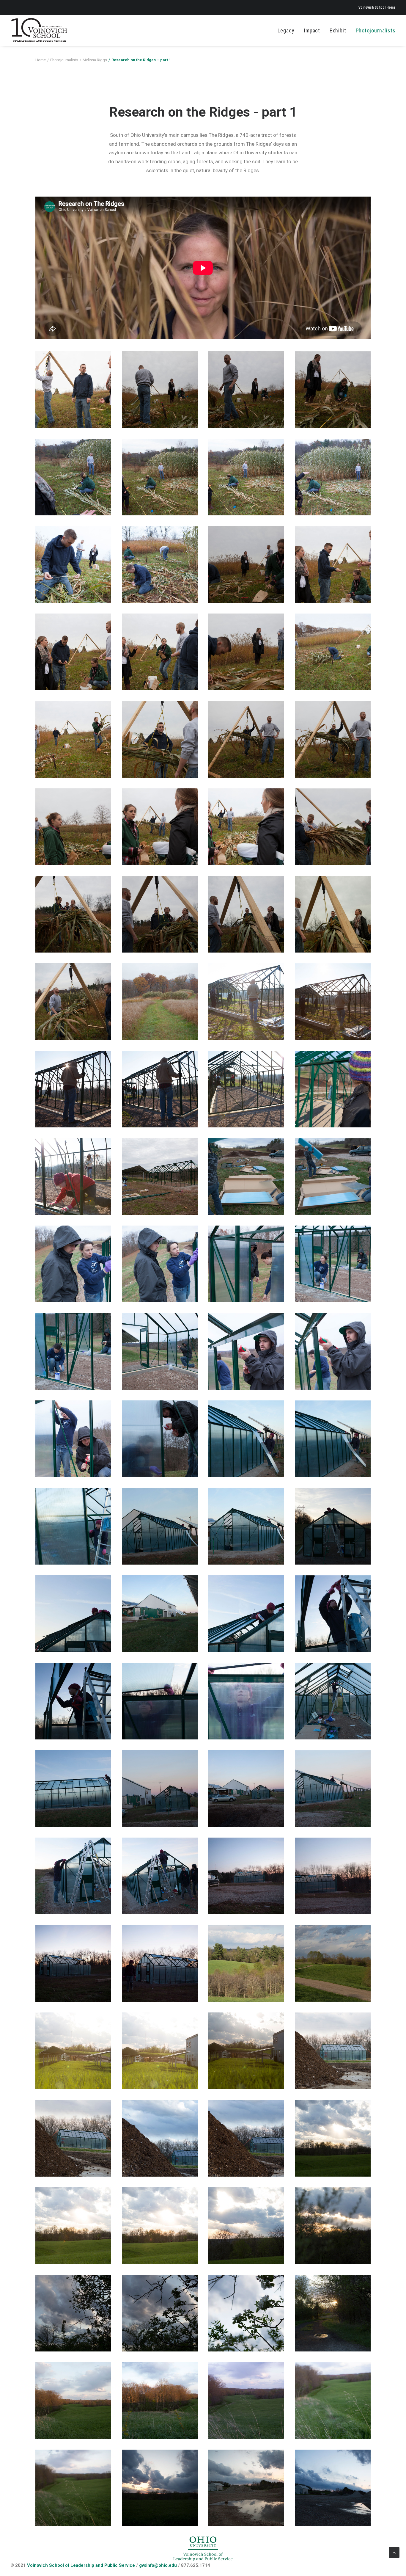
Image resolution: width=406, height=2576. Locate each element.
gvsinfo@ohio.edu (158, 2565)
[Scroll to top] (394, 2552)
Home (41, 60)
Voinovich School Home (377, 7)
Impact (312, 30)
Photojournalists (376, 30)
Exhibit (338, 30)
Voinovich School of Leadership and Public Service (81, 2565)
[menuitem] (377, 7)
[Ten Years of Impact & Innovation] (39, 30)
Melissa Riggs (95, 60)
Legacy (286, 30)
